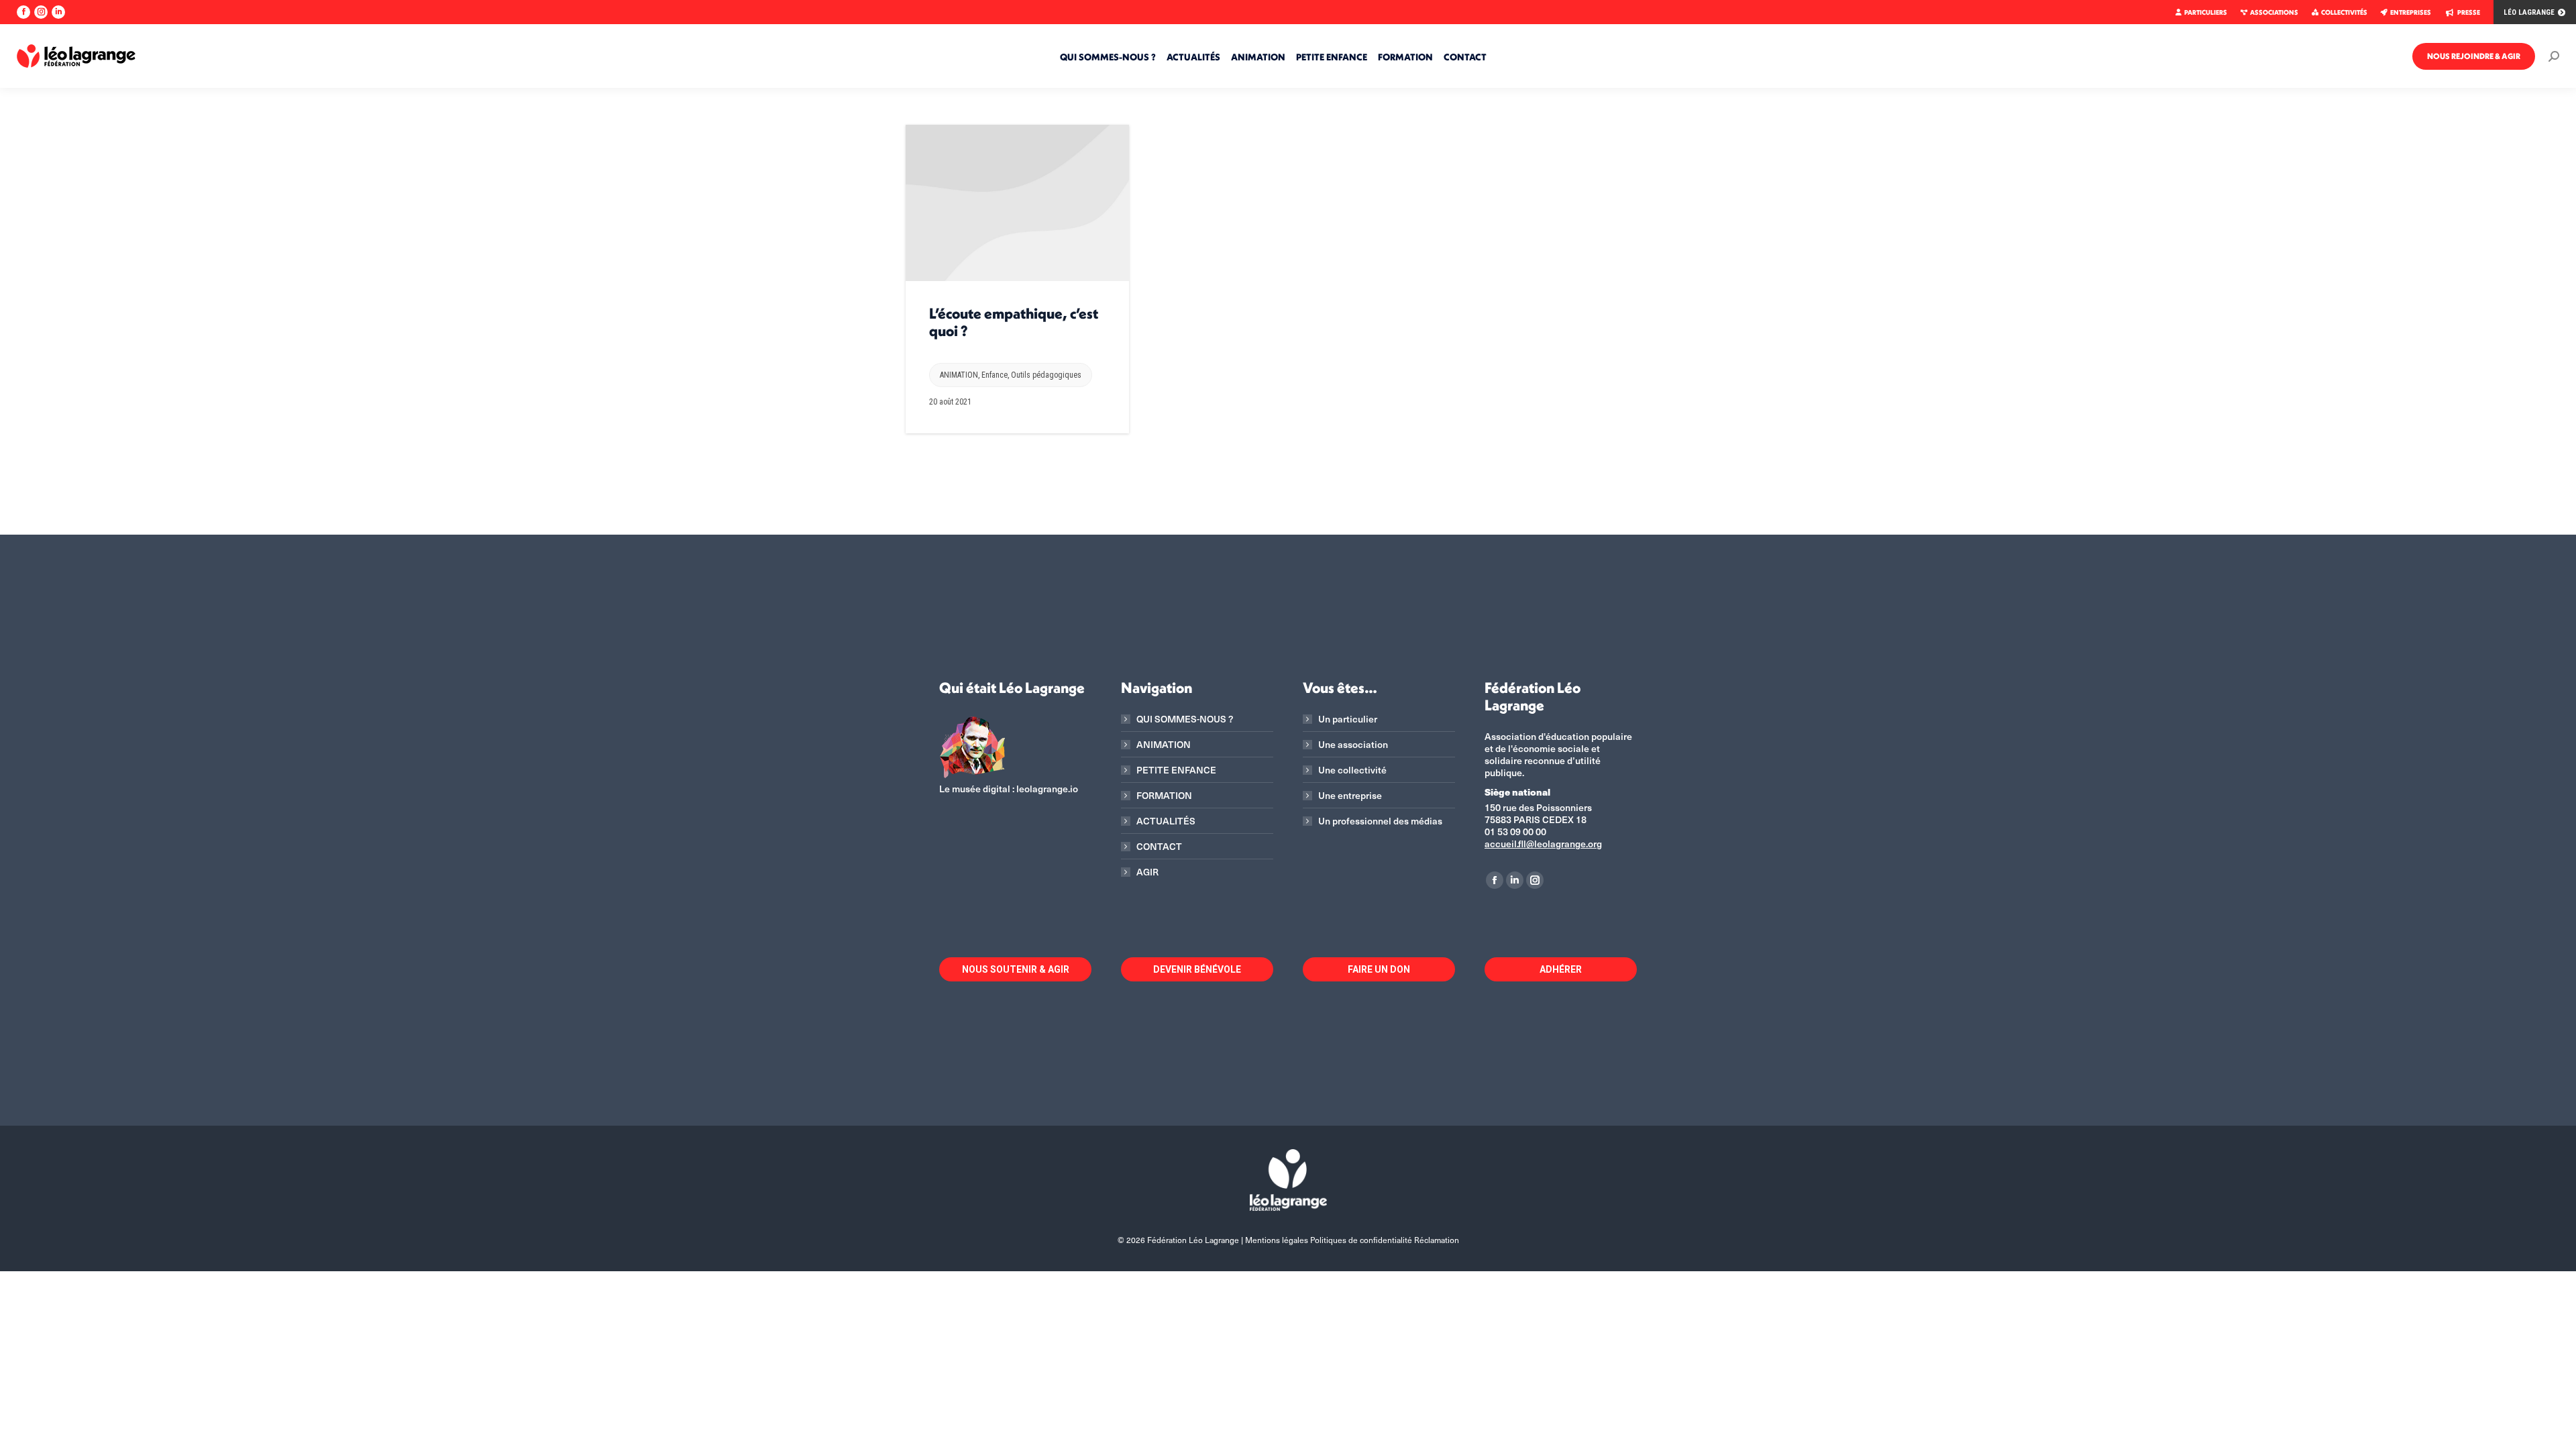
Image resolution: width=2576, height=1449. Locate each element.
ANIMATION (959, 375)
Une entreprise (1350, 796)
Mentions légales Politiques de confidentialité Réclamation (1352, 1240)
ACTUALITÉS (1166, 821)
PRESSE (2469, 12)
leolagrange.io (1047, 789)
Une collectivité (1352, 770)
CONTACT (1159, 847)
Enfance (995, 375)
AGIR (1147, 872)
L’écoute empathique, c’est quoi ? (1014, 322)
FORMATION (1164, 796)
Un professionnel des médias (1380, 821)
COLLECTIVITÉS (2344, 12)
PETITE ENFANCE (1176, 770)
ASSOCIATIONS (2274, 12)
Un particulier (1348, 719)
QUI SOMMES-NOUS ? (1185, 719)
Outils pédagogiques (1046, 375)
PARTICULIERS (2206, 12)
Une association (1353, 745)
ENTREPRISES (2411, 12)
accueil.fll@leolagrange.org (1543, 844)
